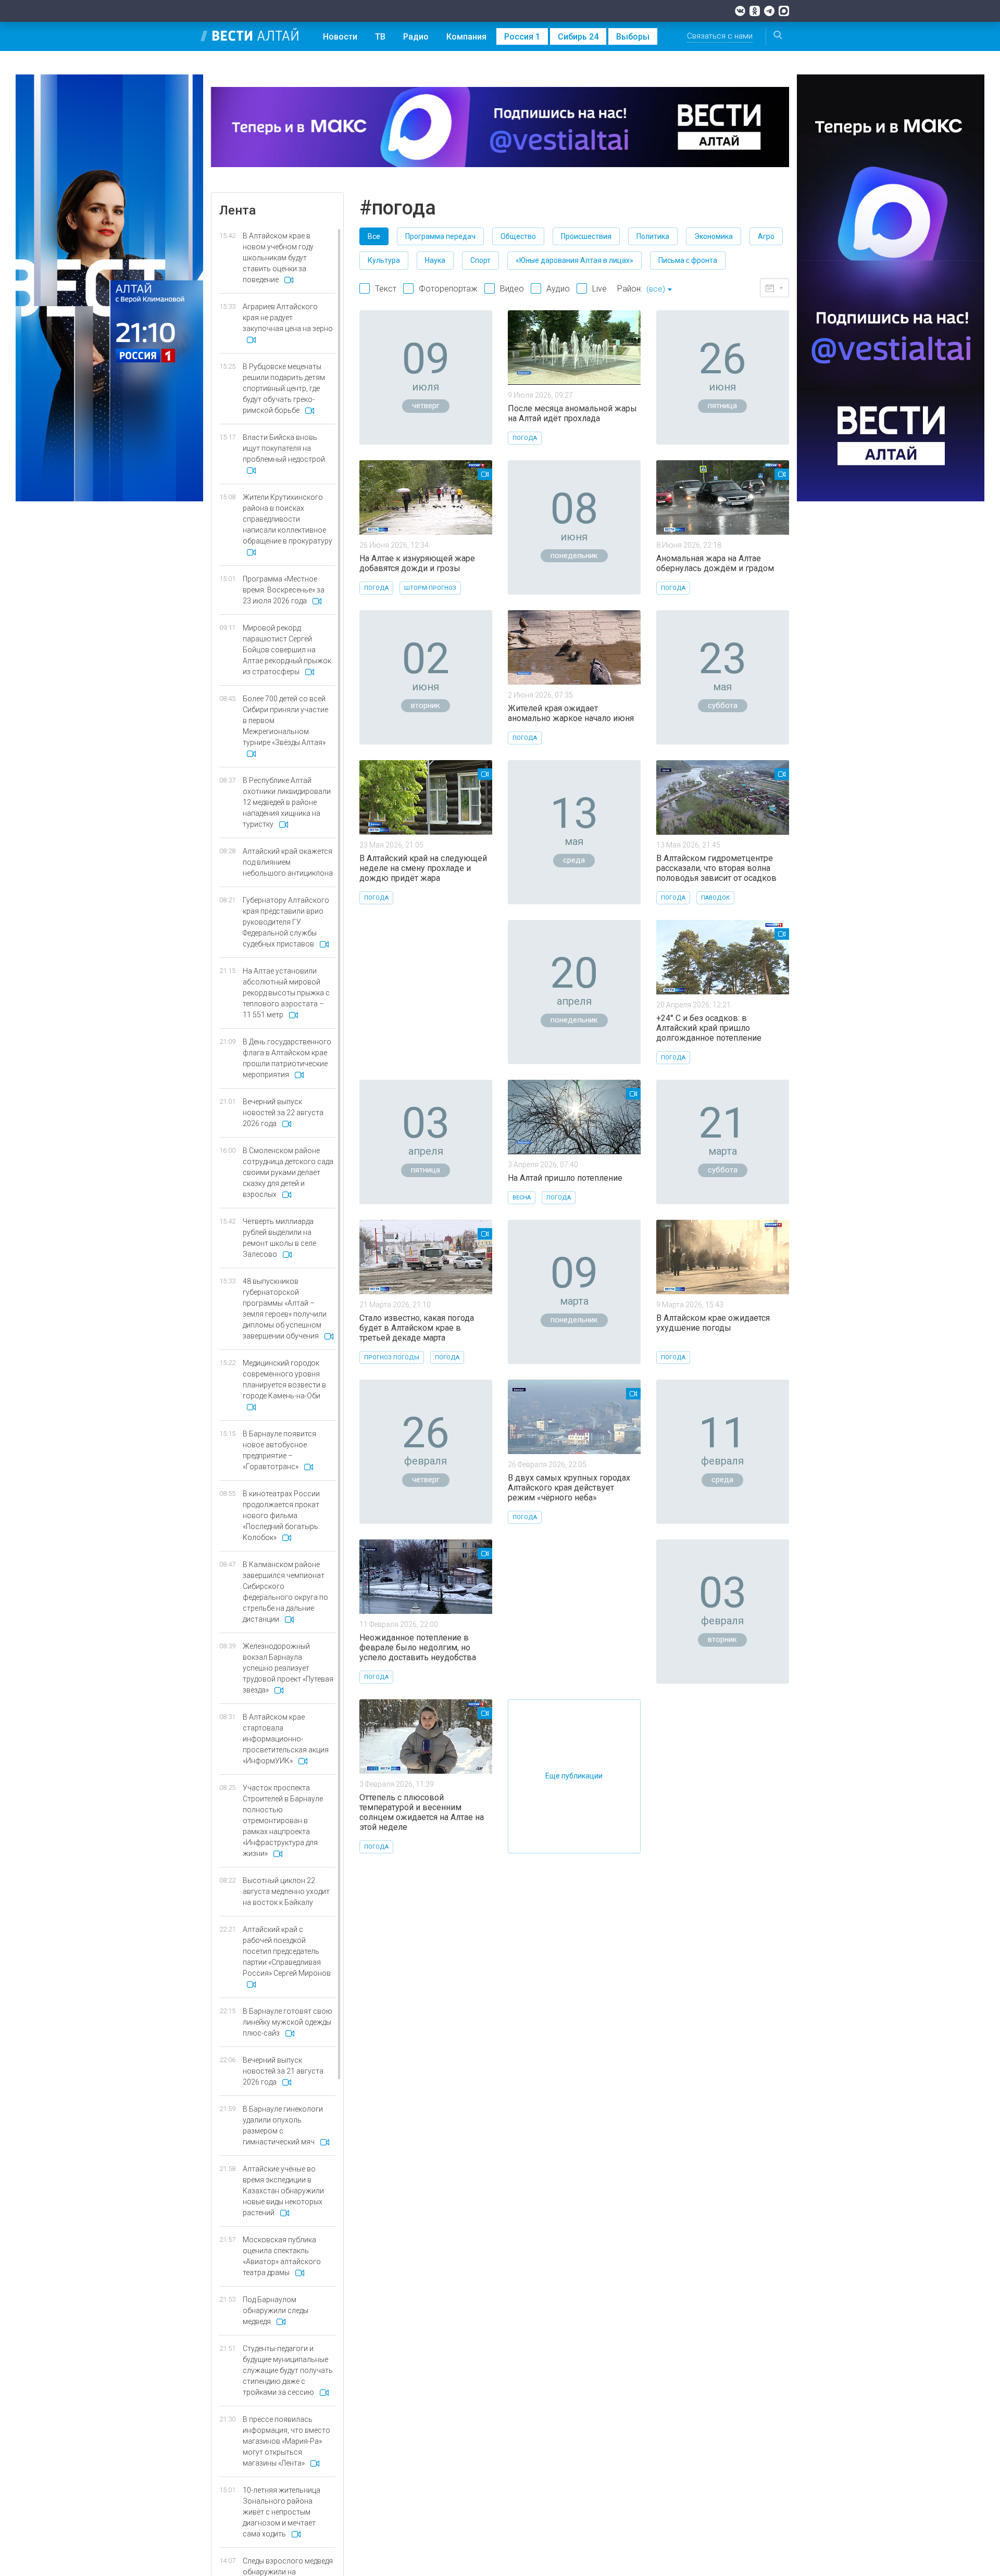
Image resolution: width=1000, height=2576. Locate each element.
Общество (518, 236)
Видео (512, 289)
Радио (416, 37)
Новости (340, 37)
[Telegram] (769, 11)
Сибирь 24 (578, 37)
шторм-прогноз (430, 588)
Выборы (633, 37)
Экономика (714, 236)
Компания (466, 37)
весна (522, 1198)
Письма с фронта (688, 260)
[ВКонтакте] (740, 11)
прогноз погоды (392, 1358)
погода (525, 438)
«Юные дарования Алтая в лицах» (574, 260)
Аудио (558, 289)
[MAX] (784, 11)
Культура (384, 260)
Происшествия (586, 236)
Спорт (480, 260)
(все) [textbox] (656, 289)
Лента (238, 210)
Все (374, 236)
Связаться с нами (720, 36)
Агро (766, 236)
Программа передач (440, 236)
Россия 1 (522, 37)
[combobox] (659, 290)
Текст (386, 289)
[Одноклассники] (755, 11)
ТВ (380, 37)
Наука (435, 260)
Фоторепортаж (448, 289)
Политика (653, 236)
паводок (715, 898)
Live (599, 289)
